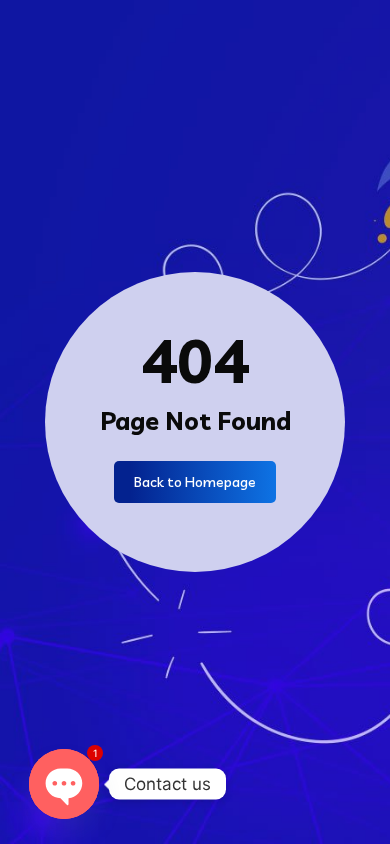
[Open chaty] (64, 784)
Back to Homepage (195, 482)
